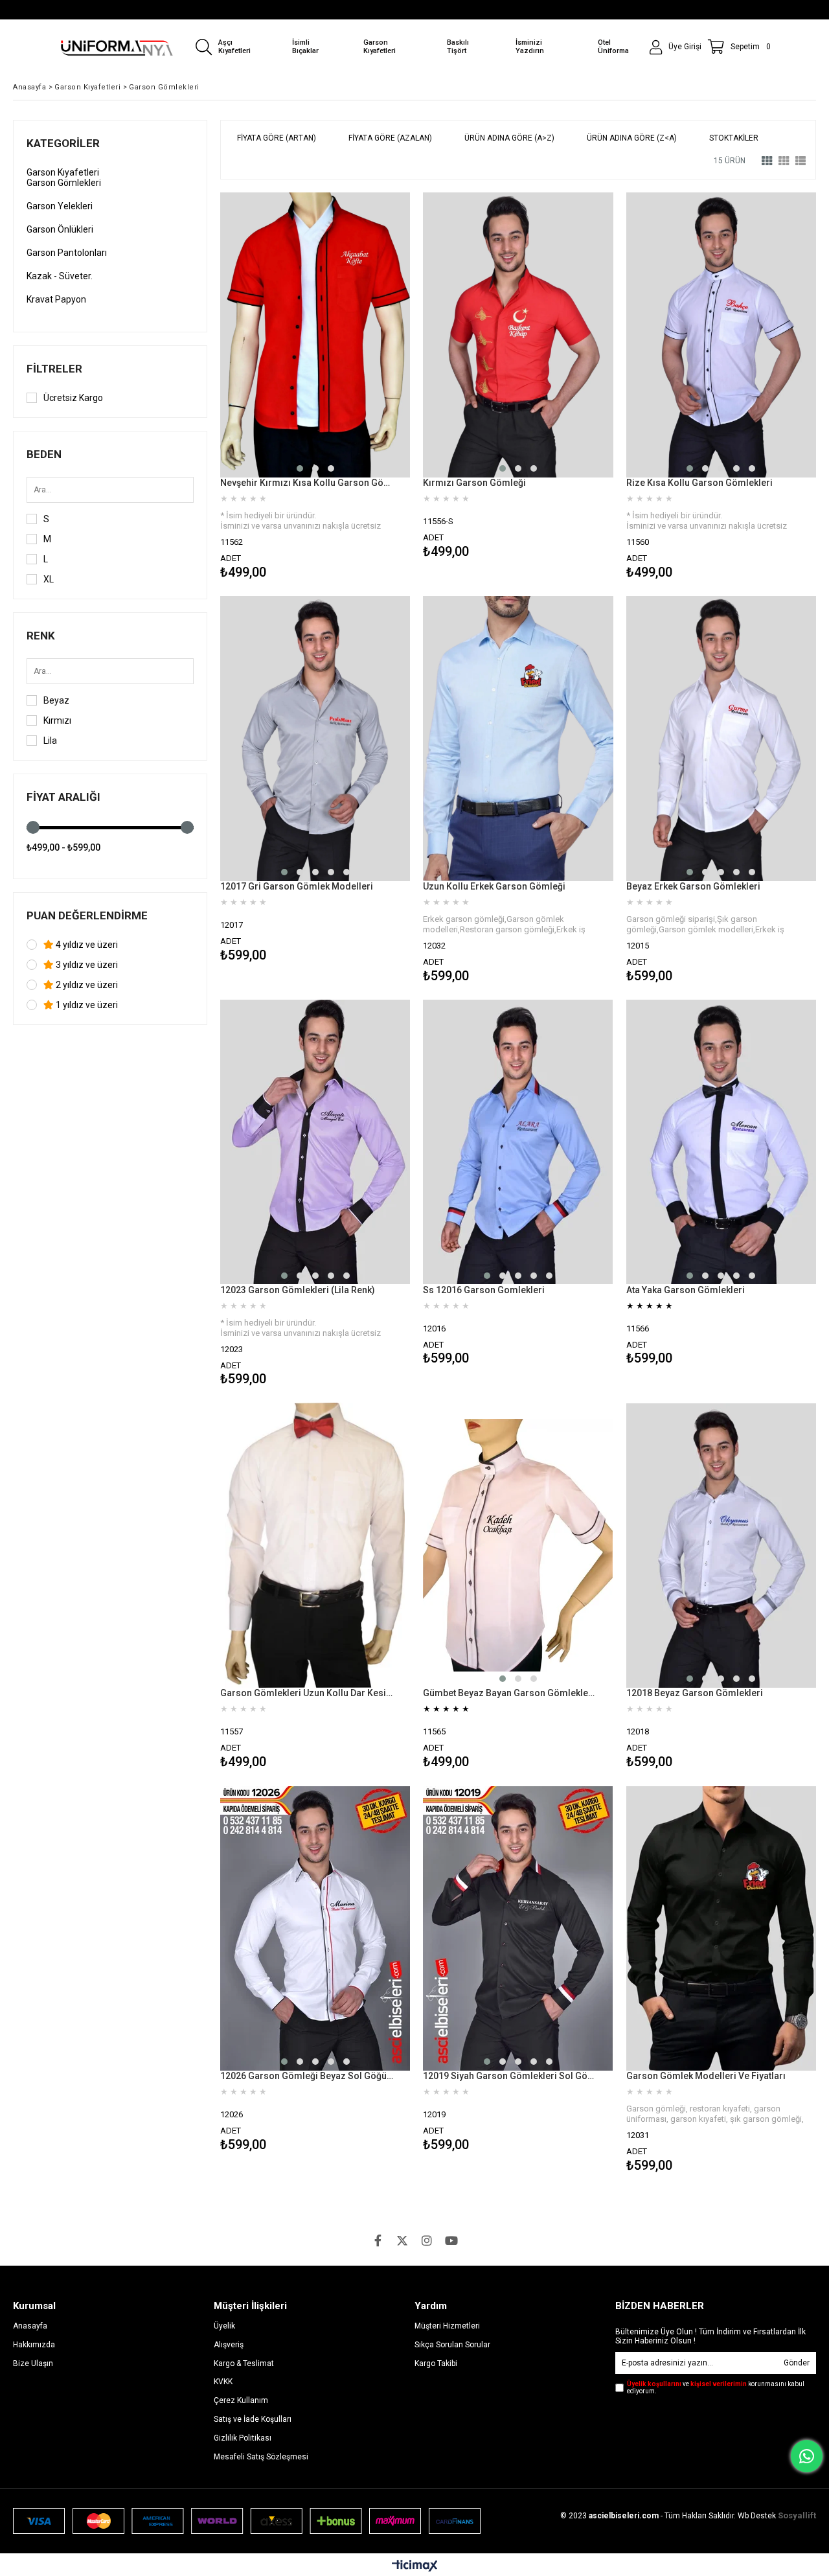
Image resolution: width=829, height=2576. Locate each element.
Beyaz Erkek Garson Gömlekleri (693, 886)
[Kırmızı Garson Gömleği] (518, 335)
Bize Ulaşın (33, 2363)
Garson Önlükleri (60, 229)
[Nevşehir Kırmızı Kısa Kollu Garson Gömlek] (315, 335)
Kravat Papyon (56, 299)
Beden (44, 454)
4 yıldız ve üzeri (86, 945)
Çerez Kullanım (241, 2400)
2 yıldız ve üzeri (86, 985)
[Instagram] (427, 2240)
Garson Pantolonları (67, 253)
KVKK (223, 2382)
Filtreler (54, 369)
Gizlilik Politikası (243, 2438)
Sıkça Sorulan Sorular (452, 2345)
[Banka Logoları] (247, 2521)
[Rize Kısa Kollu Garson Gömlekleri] (721, 335)
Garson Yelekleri (60, 206)
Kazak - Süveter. (60, 276)
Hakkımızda (34, 2345)
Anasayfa (30, 2326)
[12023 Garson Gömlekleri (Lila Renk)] (315, 1142)
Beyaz (56, 700)
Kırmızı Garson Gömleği (474, 483)
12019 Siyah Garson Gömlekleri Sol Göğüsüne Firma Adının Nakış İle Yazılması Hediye (510, 2076)
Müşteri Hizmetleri (447, 2326)
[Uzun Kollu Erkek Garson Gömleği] (518, 739)
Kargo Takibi (436, 2363)
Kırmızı (57, 720)
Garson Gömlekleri (64, 183)
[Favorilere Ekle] (315, 388)
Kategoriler (63, 143)
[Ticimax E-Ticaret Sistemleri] (415, 2566)
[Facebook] (378, 2240)
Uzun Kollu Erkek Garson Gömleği (494, 886)
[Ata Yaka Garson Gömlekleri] (721, 1142)
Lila (50, 741)
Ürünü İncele (361, 388)
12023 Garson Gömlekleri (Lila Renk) (298, 1290)
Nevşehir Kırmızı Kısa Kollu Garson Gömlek (307, 483)
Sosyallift (797, 2515)
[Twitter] (402, 2240)
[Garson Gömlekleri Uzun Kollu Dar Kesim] (315, 1545)
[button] (300, 468)
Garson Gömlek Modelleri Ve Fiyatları (706, 2076)
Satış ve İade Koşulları (253, 2419)
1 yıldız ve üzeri (86, 1005)
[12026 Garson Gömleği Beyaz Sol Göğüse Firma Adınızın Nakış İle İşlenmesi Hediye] (315, 1928)
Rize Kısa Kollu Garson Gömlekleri (699, 483)
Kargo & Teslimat (244, 2363)
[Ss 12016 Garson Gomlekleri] (518, 1142)
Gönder (797, 2363)
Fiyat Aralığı (63, 797)
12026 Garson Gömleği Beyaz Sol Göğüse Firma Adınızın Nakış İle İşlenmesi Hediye (307, 2076)
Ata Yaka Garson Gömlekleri (686, 1290)
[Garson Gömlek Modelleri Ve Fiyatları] (721, 1928)
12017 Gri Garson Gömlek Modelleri (297, 886)
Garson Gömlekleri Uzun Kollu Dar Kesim (307, 1693)
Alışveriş (229, 2345)
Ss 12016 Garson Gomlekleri (484, 1290)
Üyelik (224, 2326)
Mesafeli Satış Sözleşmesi (261, 2457)
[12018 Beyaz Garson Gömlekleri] (721, 1545)
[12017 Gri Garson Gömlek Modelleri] (315, 739)
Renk (41, 636)
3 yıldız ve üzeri (86, 965)
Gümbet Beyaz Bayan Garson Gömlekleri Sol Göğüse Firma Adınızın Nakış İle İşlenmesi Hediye (510, 1693)
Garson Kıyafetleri (63, 172)
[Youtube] (451, 2240)
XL (49, 579)
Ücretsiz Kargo (73, 398)
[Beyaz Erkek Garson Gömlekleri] (721, 739)
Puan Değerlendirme (87, 915)
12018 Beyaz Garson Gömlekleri (695, 1693)
